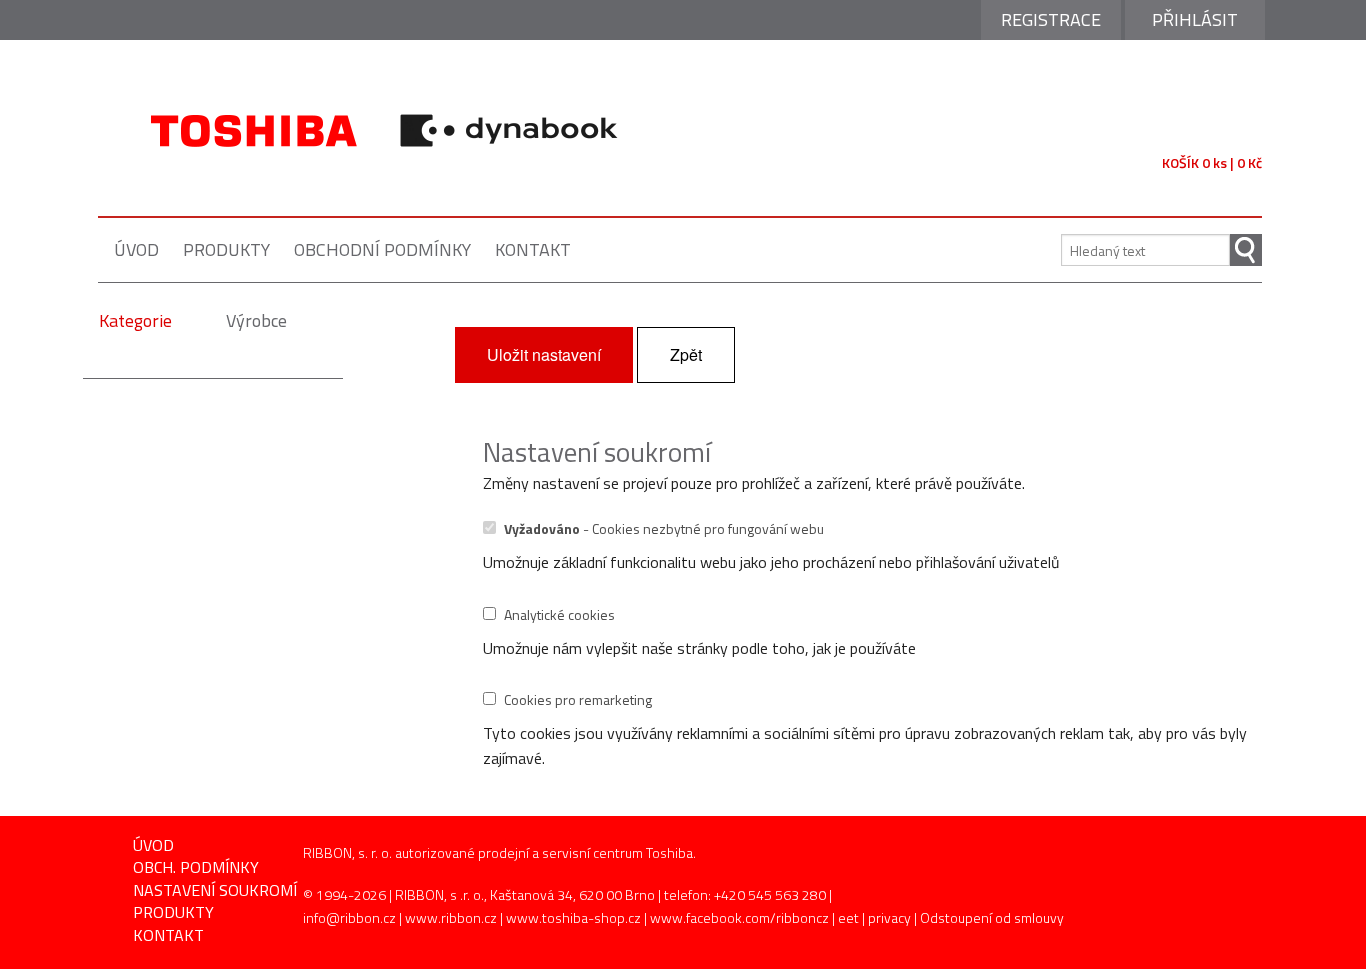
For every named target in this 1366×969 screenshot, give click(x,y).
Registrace (1051, 19)
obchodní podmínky (382, 249)
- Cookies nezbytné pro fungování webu (664, 528)
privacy (889, 917)
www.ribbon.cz (451, 917)
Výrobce (256, 320)
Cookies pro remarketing (578, 699)
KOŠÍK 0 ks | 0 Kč (1212, 162)
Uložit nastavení (544, 354)
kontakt (533, 249)
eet (848, 917)
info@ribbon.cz (349, 917)
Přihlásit (1195, 19)
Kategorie (135, 320)
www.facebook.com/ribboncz (739, 917)
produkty (226, 249)
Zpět (686, 354)
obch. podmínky (196, 867)
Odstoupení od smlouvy (992, 917)
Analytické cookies (559, 614)
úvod (136, 249)
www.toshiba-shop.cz (573, 917)
